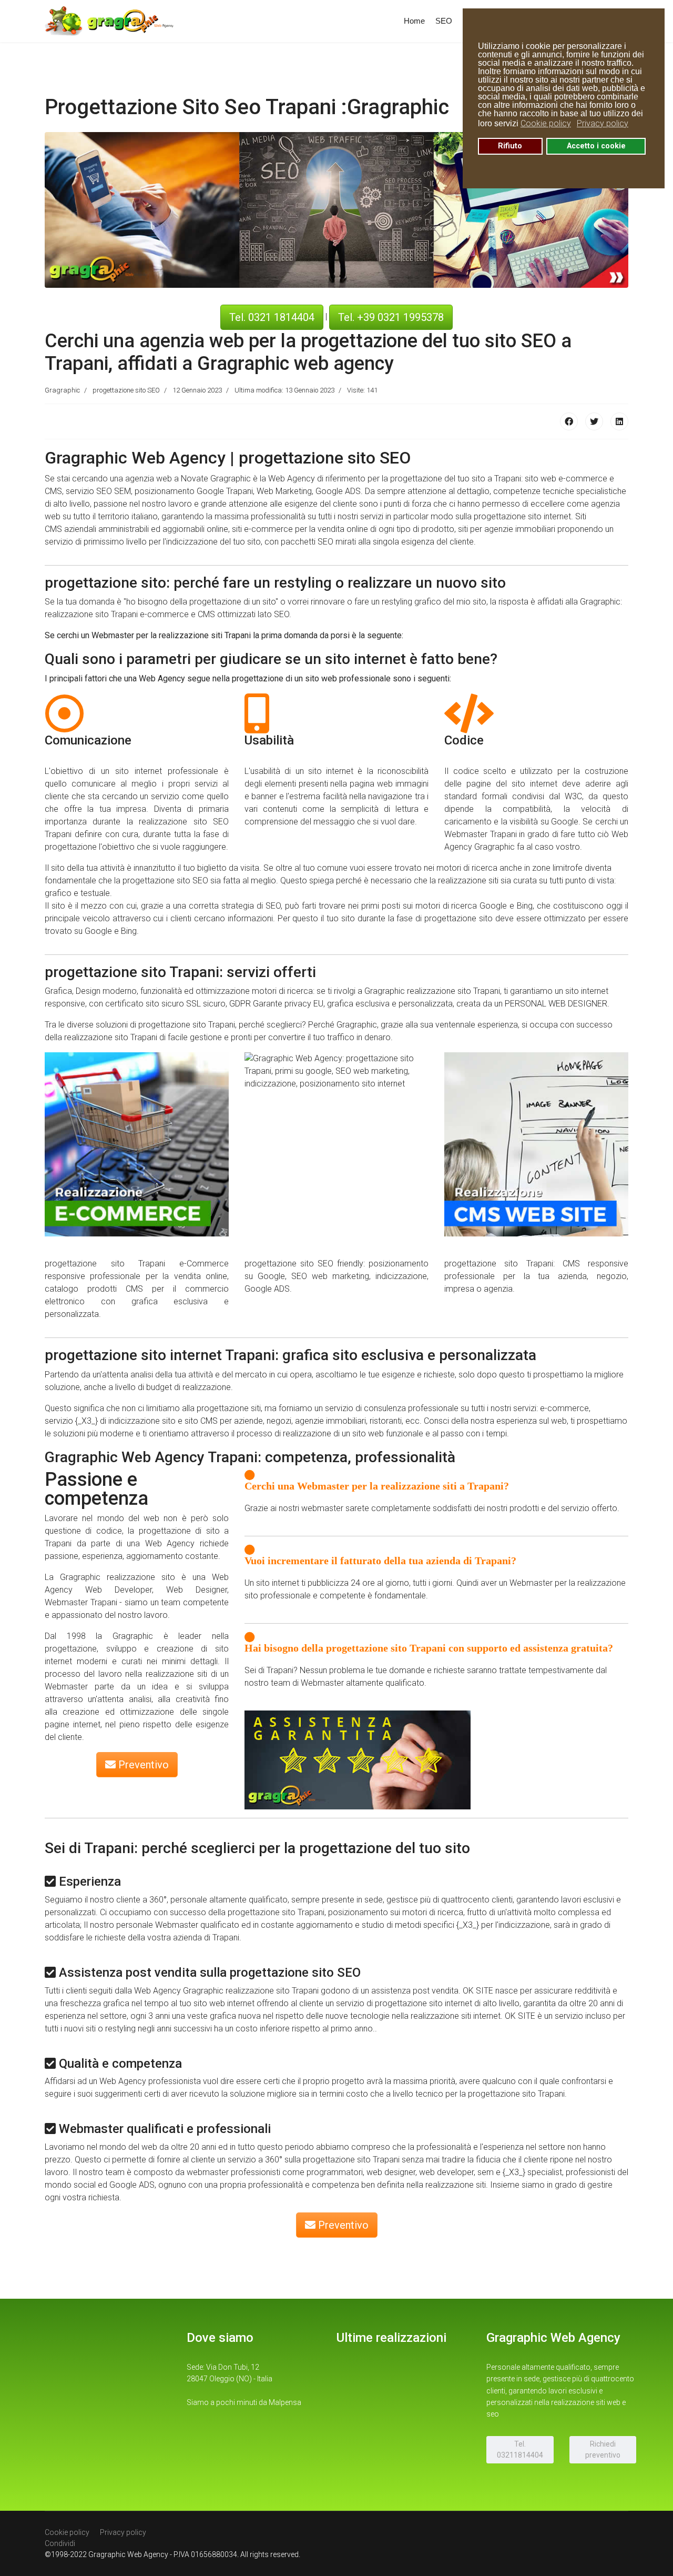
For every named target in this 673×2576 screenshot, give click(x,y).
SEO (444, 21)
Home (414, 21)
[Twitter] (594, 421)
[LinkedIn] (619, 421)
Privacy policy (123, 2532)
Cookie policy (67, 2532)
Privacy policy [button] (603, 123)
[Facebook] (569, 421)
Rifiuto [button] (510, 146)
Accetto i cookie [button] (596, 146)
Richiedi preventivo (603, 2449)
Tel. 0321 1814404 (272, 317)
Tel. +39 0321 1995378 (391, 317)
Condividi (60, 2543)
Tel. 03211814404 (520, 2449)
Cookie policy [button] (546, 123)
